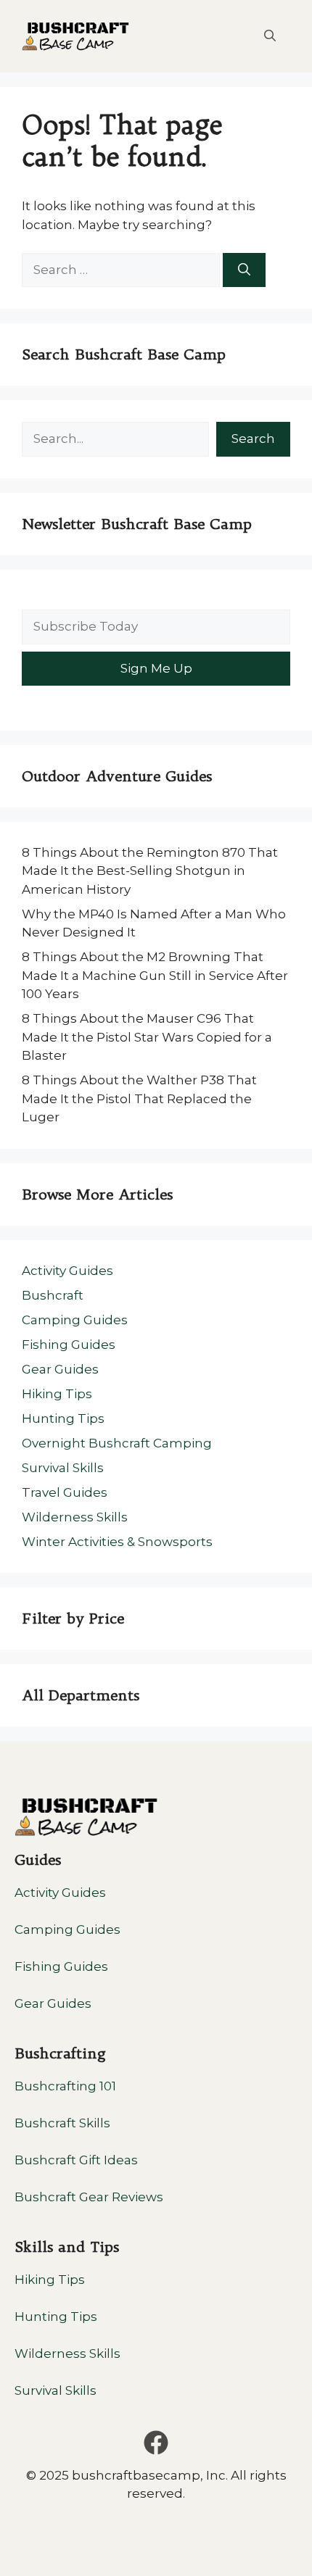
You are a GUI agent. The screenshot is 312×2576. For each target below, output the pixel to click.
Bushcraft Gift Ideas (76, 2160)
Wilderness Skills (75, 1517)
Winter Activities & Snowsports (117, 1542)
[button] (270, 36)
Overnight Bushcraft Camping (117, 1443)
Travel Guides (65, 1492)
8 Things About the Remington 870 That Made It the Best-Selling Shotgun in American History (150, 871)
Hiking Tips (57, 1394)
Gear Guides (60, 1369)
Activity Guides (67, 1271)
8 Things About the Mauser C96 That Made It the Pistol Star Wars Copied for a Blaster (147, 1037)
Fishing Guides (69, 1345)
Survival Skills (63, 1468)
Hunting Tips (63, 1418)
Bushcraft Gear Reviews (89, 2197)
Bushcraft (53, 1295)
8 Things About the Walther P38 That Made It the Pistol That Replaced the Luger (139, 1098)
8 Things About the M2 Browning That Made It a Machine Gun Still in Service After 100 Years (155, 975)
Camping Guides (75, 1320)
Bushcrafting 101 (65, 2086)
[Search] (244, 270)
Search (253, 439)
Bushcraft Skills (62, 2123)
